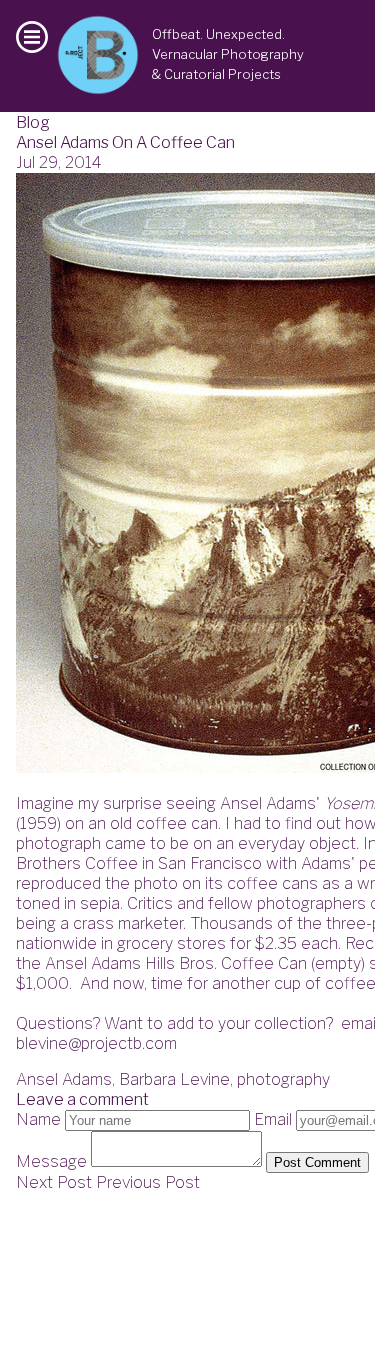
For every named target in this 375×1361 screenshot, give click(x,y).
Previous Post (148, 1182)
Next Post (54, 1182)
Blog (33, 122)
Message (51, 1161)
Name (38, 1119)
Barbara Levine (174, 1079)
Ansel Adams (64, 1079)
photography (283, 1079)
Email (273, 1119)
